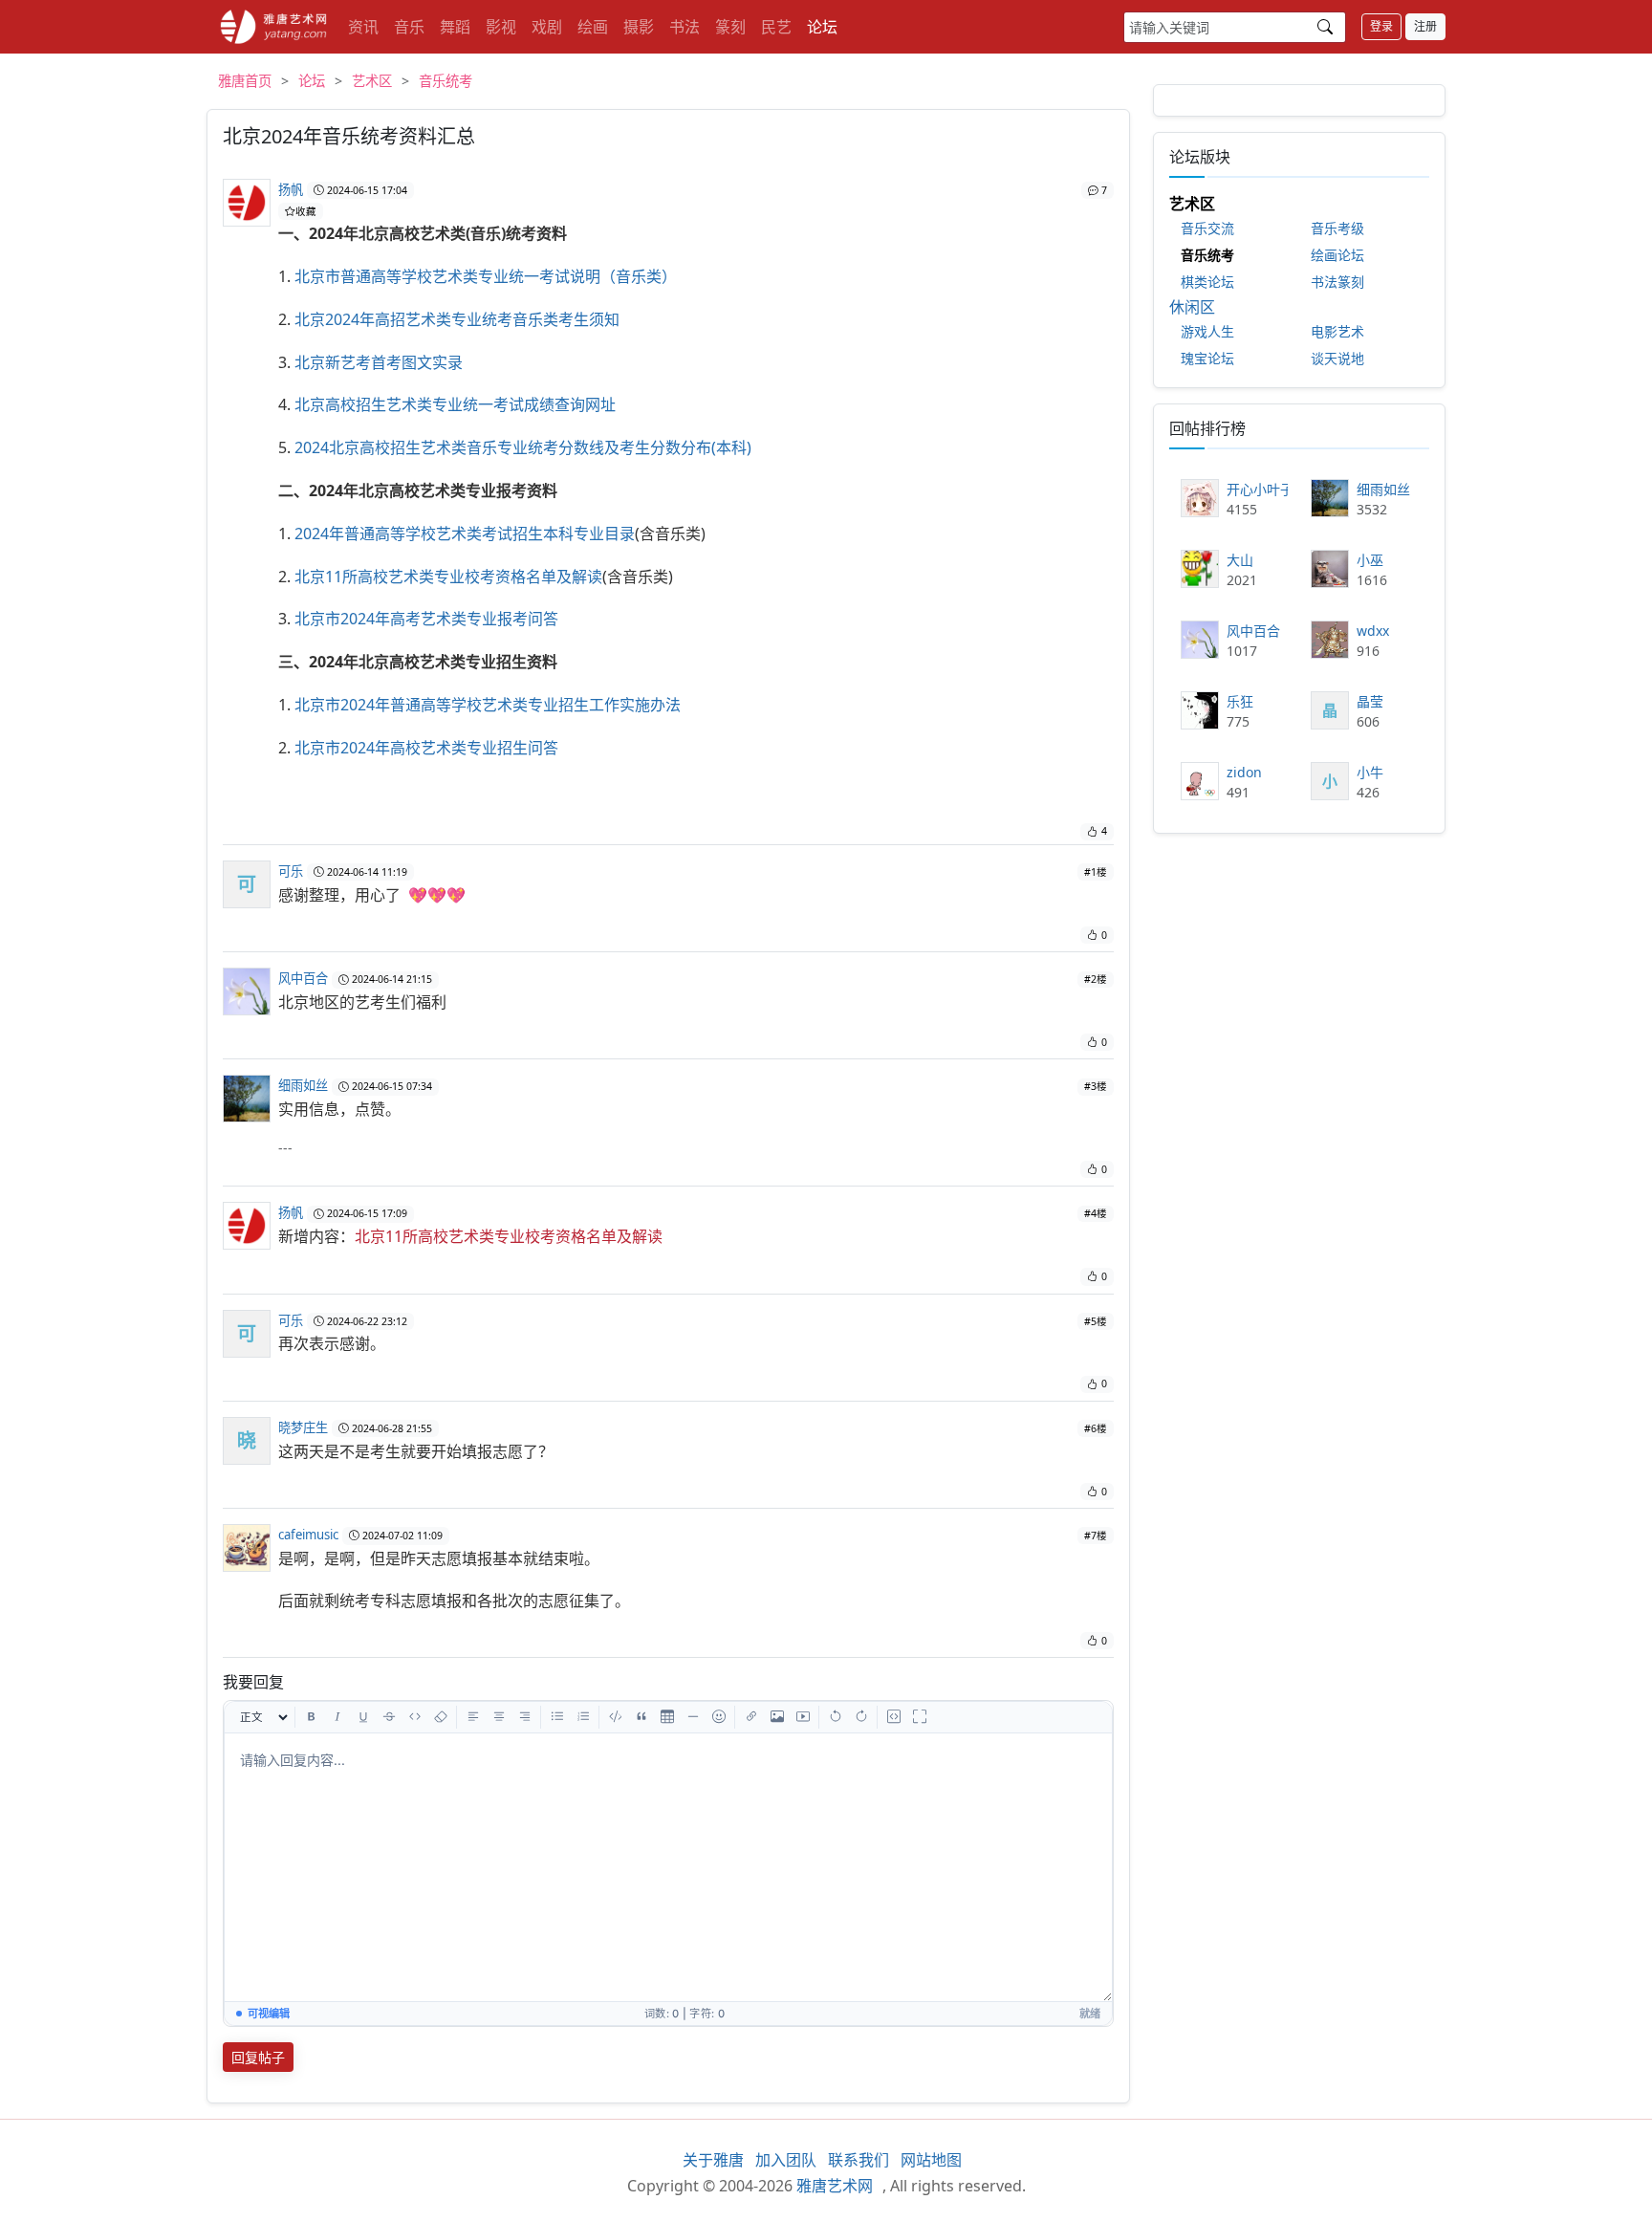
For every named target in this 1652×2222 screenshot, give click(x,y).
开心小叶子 (1257, 489)
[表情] (719, 1717)
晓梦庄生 (303, 1427)
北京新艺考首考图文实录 (379, 362)
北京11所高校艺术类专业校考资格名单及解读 (448, 577)
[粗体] (312, 1717)
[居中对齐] (499, 1717)
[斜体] (337, 1717)
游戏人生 (1207, 331)
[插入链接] (751, 1717)
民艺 (776, 27)
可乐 (291, 871)
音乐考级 (1337, 228)
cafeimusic (308, 1535)
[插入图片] (777, 1717)
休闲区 (1192, 307)
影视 (501, 27)
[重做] (861, 1717)
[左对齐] (473, 1717)
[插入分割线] (693, 1717)
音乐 (409, 27)
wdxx (1373, 631)
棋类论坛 (1207, 282)
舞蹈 (455, 27)
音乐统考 (446, 81)
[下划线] (363, 1717)
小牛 (1370, 772)
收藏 (306, 211)
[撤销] (836, 1717)
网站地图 (931, 2160)
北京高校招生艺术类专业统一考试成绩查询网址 (455, 404)
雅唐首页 (245, 81)
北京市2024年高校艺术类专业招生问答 (426, 748)
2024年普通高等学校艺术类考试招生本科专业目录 (465, 534)
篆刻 (730, 27)
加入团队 (786, 2160)
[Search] (1325, 27)
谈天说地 (1337, 358)
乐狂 (1240, 701)
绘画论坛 (1337, 255)
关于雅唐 (713, 2160)
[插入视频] (803, 1717)
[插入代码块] (616, 1717)
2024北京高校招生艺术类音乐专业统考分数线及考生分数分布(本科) (523, 447)
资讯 (363, 27)
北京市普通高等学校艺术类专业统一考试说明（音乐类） (486, 276)
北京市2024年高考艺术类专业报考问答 (426, 619)
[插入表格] (667, 1717)
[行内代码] (415, 1717)
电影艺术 (1337, 331)
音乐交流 (1207, 228)
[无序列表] (557, 1717)
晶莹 (1370, 701)
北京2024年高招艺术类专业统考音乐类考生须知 (457, 319)
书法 (685, 27)
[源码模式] (894, 1717)
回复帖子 (258, 2057)
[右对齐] (525, 1717)
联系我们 (859, 2160)
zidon (1244, 772)
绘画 (593, 27)
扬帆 (291, 189)
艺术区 (372, 81)
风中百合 (303, 978)
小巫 (1370, 560)
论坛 (822, 27)
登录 (1381, 26)
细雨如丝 (303, 1085)
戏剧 (547, 27)
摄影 (639, 27)
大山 (1240, 560)
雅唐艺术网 (273, 27)
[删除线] (389, 1717)
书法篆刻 (1337, 282)
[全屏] (920, 1717)
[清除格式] (441, 1717)
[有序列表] (583, 1717)
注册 (1425, 26)
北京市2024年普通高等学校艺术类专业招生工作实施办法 (488, 705)
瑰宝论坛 (1207, 358)
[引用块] (641, 1717)
